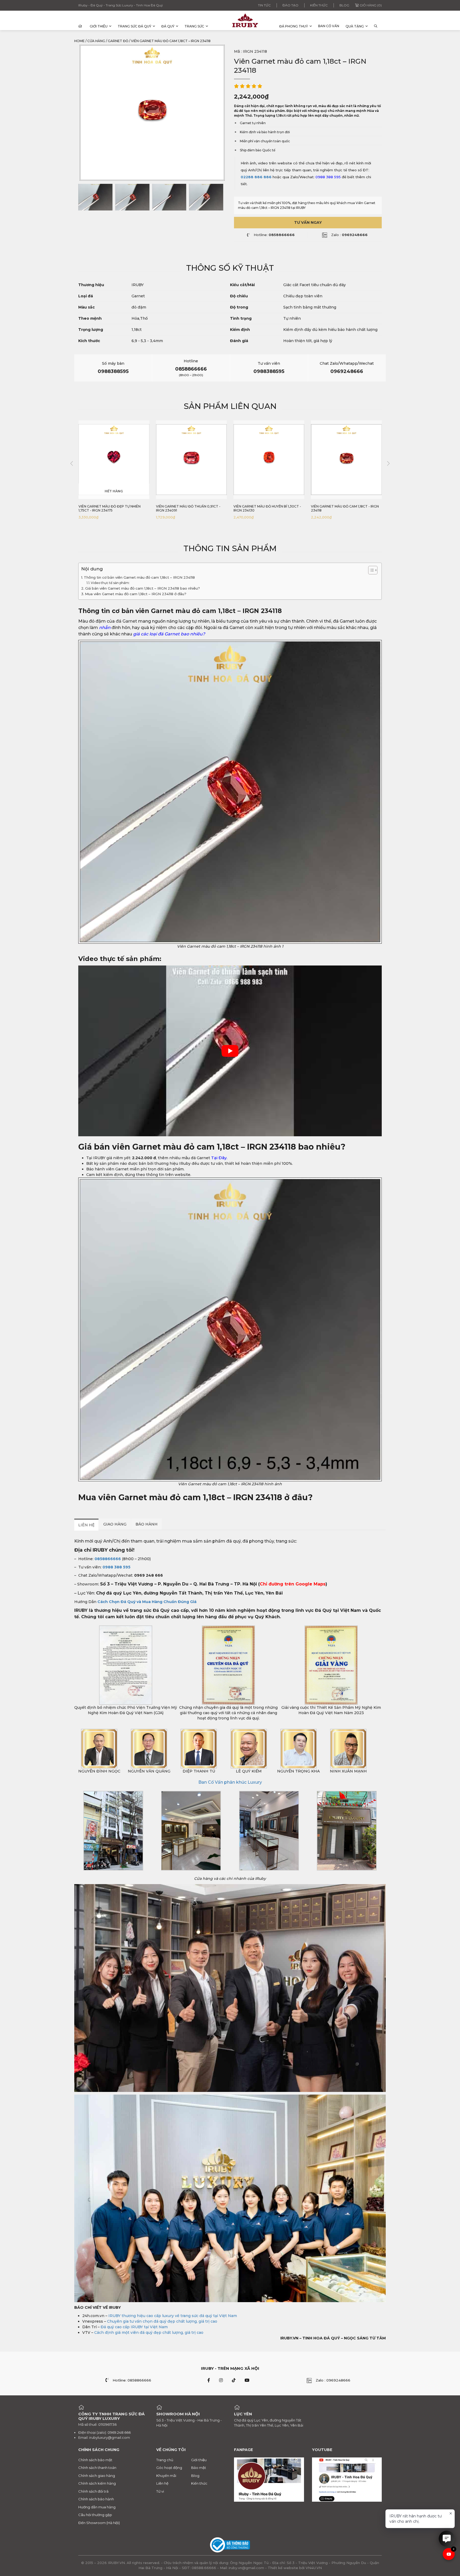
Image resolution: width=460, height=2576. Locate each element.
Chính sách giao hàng (97, 2476)
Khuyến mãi (166, 2476)
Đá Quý (168, 26)
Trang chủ (165, 2460)
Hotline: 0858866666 (132, 2380)
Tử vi (160, 2491)
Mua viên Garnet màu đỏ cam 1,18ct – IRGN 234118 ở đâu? (136, 594)
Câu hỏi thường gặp (95, 2515)
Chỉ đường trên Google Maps (293, 1584)
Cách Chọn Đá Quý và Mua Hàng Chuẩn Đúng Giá (147, 1602)
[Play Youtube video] (230, 1051)
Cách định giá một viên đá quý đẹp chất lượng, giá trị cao (149, 2332)
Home (79, 41)
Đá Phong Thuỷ (294, 26)
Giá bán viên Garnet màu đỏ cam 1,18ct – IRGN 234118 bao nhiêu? (143, 588)
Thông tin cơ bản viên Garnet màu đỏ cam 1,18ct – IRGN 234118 (139, 577)
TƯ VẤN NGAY (308, 222)
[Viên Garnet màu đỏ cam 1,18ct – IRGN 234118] (95, 197)
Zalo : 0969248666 (333, 2380)
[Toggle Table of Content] (370, 570)
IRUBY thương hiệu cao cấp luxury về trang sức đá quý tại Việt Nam (173, 2316)
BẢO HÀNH (147, 1524)
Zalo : (349, 235)
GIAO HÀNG (115, 1524)
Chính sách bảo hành (96, 2499)
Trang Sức (194, 26)
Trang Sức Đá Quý (134, 26)
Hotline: (274, 235)
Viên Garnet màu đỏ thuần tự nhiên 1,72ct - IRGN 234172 (345, 508)
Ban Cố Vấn (329, 26)
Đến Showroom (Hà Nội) (99, 2523)
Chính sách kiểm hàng (97, 2483)
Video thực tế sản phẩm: (111, 583)
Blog (344, 5)
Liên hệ (162, 2483)
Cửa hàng (96, 41)
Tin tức (264, 5)
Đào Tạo (290, 5)
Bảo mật (199, 2468)
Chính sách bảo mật (95, 2460)
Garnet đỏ (118, 41)
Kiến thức (319, 5)
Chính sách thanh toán (97, 2468)
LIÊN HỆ (86, 1525)
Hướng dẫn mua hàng (97, 2507)
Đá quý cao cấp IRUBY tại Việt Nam (134, 2327)
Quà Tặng (355, 26)
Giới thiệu (99, 26)
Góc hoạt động (169, 2468)
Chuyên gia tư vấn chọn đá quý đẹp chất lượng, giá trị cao (162, 2321)
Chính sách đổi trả (93, 2491)
